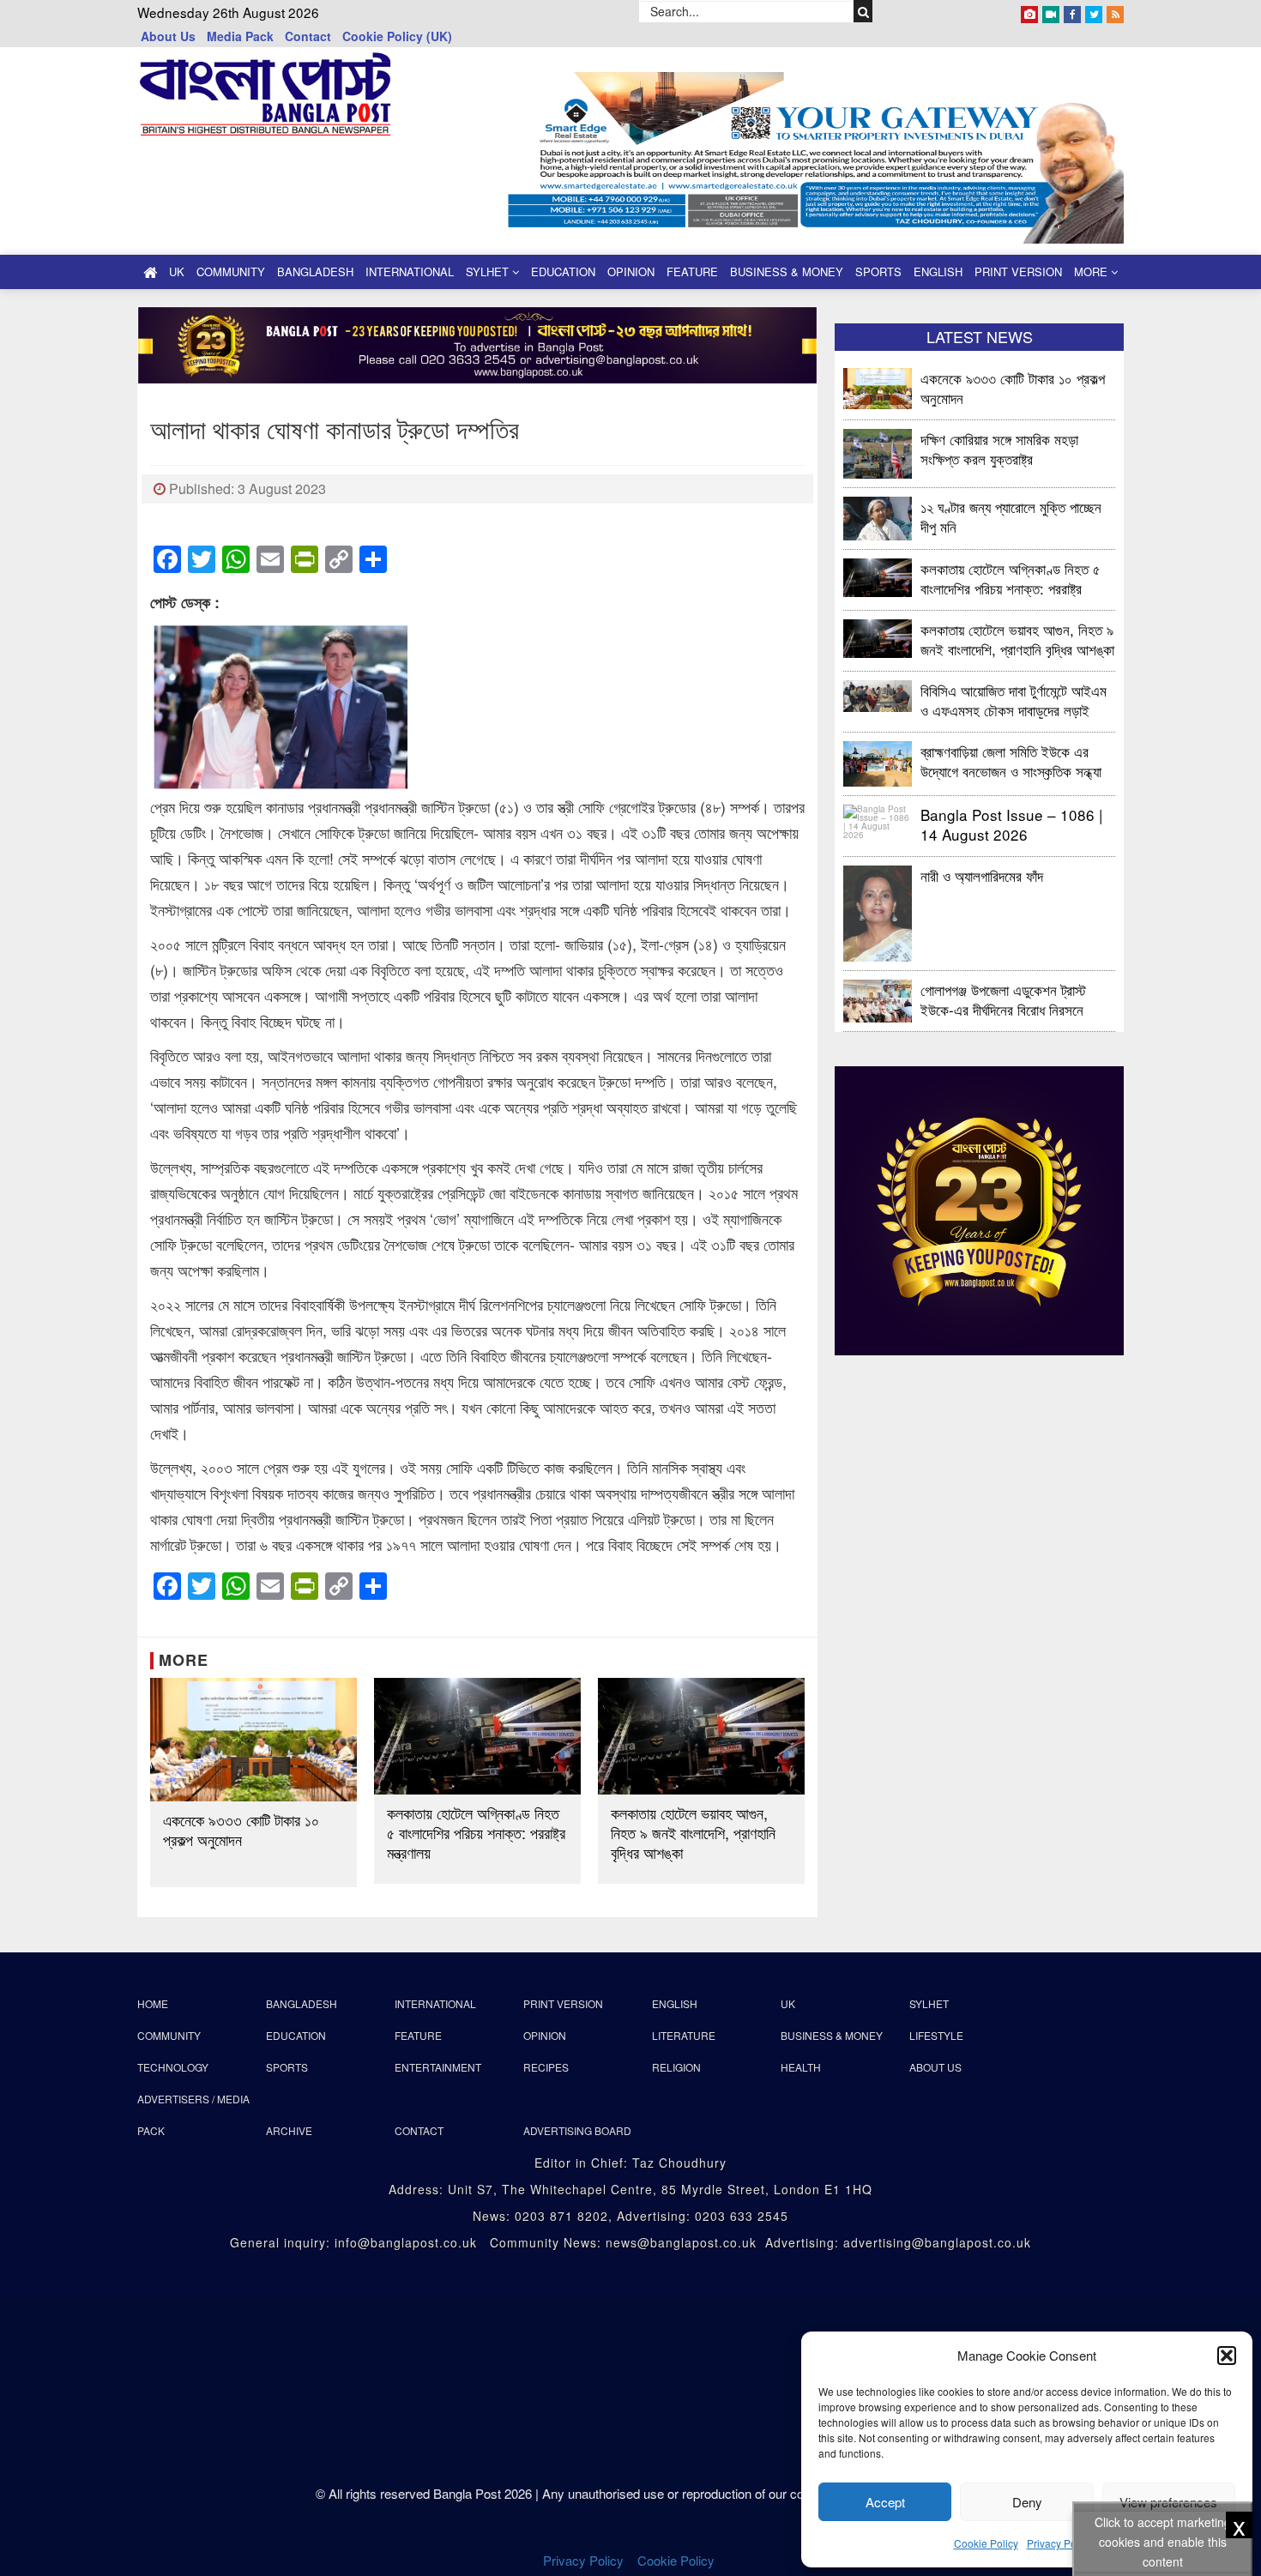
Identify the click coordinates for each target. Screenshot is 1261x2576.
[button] (1227, 2356)
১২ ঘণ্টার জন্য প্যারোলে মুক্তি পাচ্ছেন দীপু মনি (1011, 516)
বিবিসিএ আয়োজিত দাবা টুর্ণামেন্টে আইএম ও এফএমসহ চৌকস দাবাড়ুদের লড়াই (1014, 700)
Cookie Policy (986, 2543)
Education (563, 271)
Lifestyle (936, 2035)
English (938, 271)
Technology (173, 2067)
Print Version (1018, 271)
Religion (676, 2067)
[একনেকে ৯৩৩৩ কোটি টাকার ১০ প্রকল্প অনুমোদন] (253, 1740)
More (1092, 271)
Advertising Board (577, 2130)
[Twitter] (1094, 11)
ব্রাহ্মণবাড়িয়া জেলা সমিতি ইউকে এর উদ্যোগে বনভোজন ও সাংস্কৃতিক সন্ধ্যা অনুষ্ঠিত (1011, 760)
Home (153, 2003)
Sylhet (489, 271)
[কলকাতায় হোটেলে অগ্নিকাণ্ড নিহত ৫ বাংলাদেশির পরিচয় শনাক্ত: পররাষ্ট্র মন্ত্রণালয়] (477, 1736)
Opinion (631, 271)
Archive (289, 2130)
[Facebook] (1072, 11)
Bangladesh (315, 271)
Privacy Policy (1059, 2543)
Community (231, 271)
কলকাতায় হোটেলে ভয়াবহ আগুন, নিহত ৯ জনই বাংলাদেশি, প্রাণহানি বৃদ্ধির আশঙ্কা (693, 1833)
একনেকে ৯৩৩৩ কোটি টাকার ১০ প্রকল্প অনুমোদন (241, 1830)
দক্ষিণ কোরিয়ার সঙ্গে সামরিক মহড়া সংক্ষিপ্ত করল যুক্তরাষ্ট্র (999, 448)
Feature (692, 271)
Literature (684, 2035)
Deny (1027, 2502)
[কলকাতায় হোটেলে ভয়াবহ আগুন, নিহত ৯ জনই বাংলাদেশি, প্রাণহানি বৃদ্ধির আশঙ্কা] (701, 1736)
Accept (885, 2502)
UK (177, 271)
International (410, 271)
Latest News (980, 336)
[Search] (863, 11)
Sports (878, 271)
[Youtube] (1051, 11)
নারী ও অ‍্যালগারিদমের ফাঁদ (982, 875)
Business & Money (787, 271)
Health (801, 2067)
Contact (308, 36)
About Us (168, 36)
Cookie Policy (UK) (397, 36)
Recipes (546, 2067)
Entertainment (438, 2067)
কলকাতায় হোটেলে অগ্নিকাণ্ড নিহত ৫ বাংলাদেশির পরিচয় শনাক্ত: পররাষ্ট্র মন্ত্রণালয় (476, 1833)
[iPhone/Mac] (1029, 11)
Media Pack (240, 36)
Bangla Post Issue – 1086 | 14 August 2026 (1011, 824)
